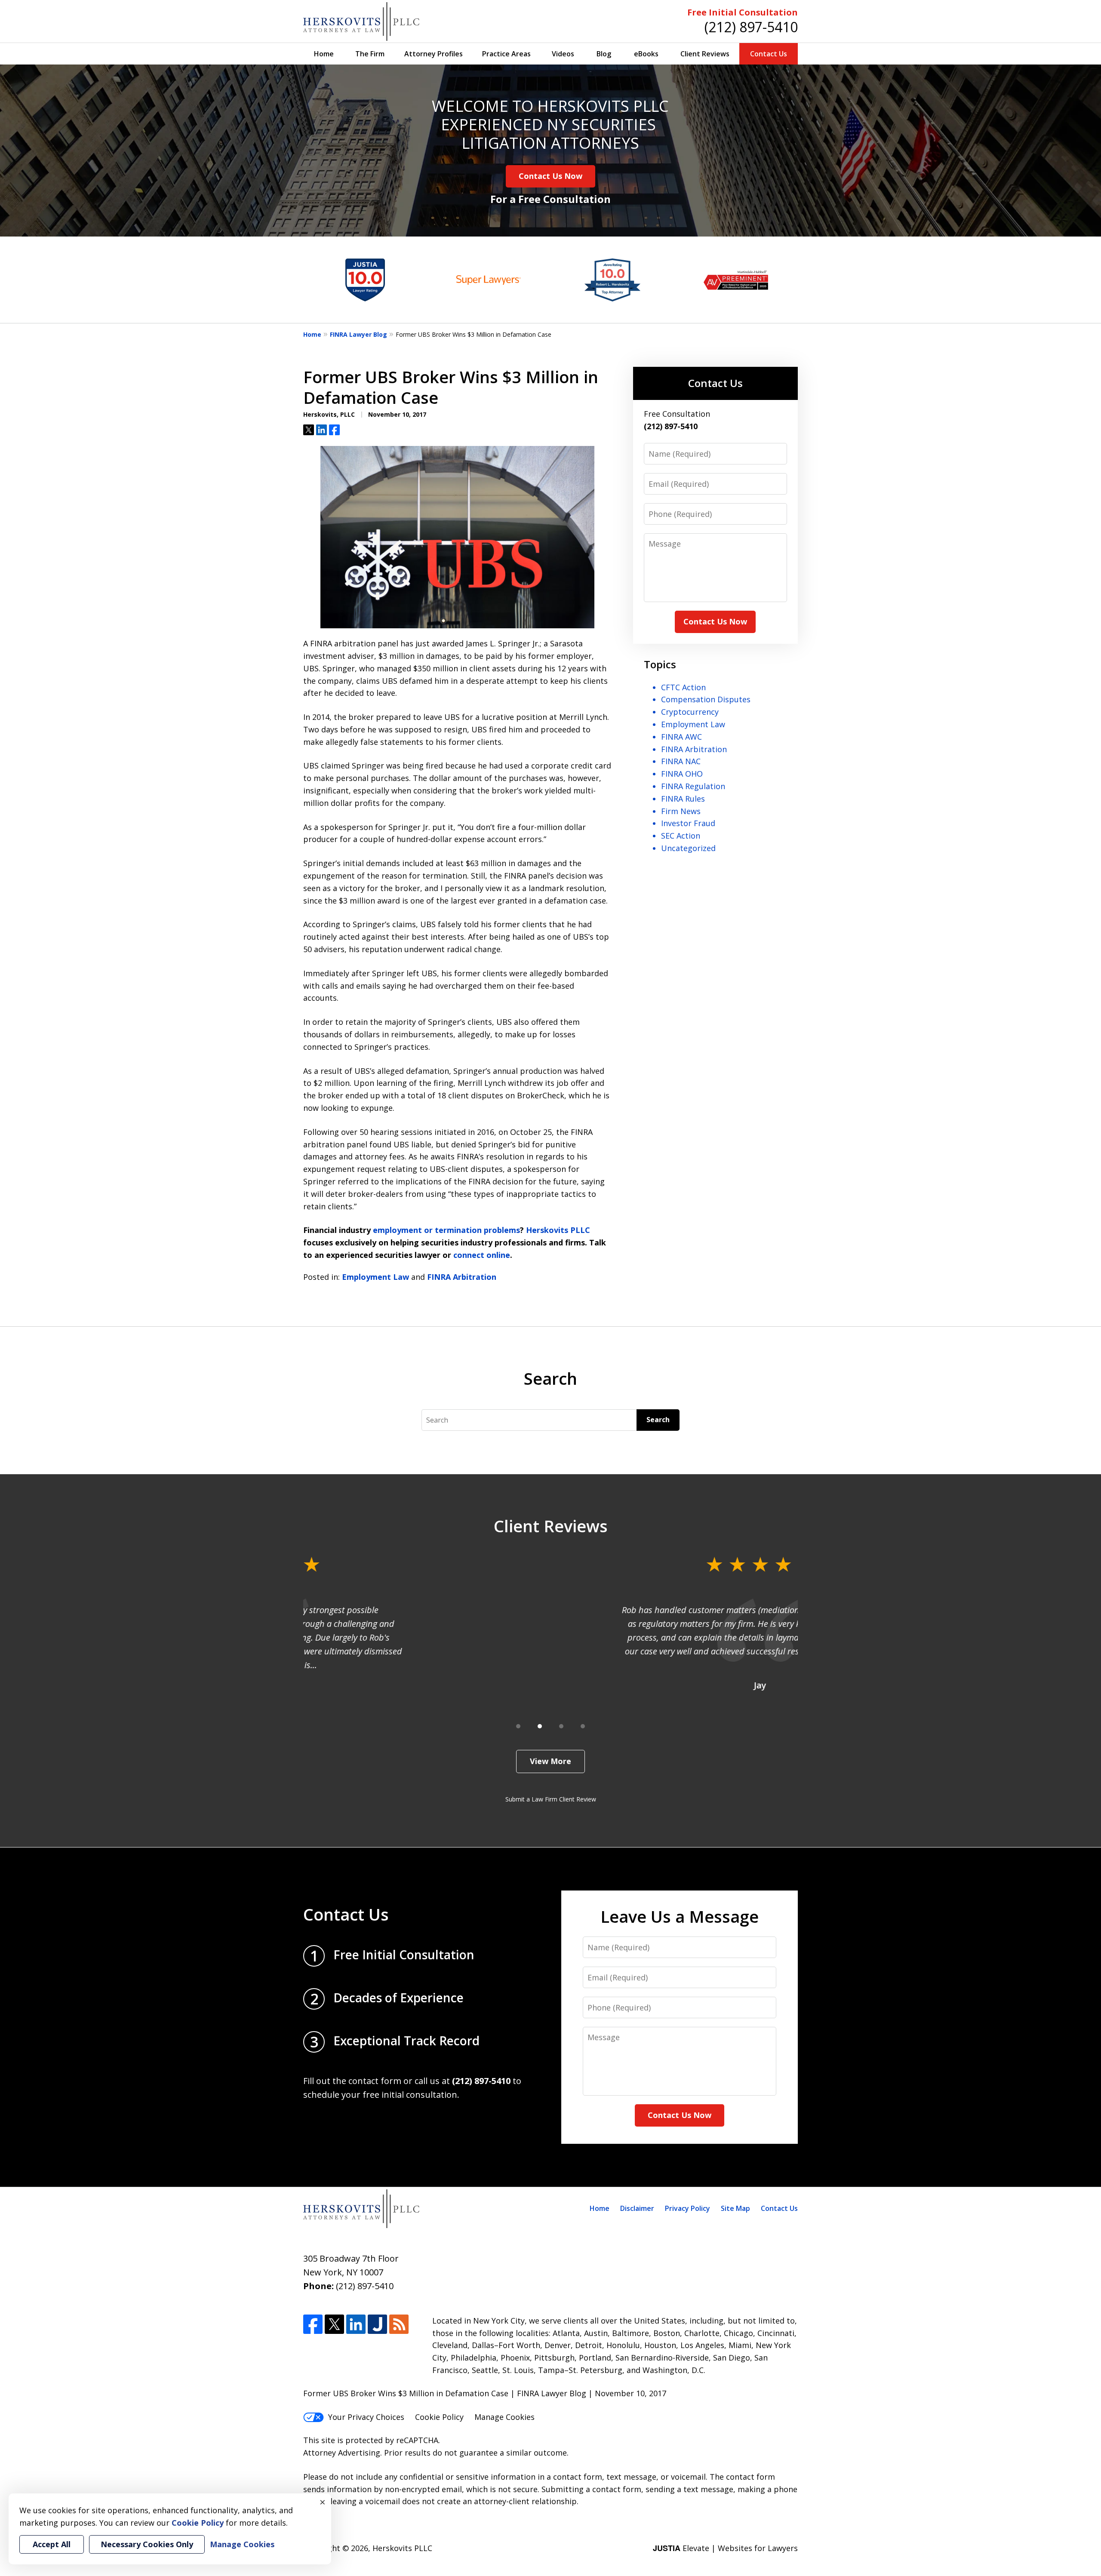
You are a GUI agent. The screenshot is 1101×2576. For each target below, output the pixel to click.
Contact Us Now (550, 176)
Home (324, 54)
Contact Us (769, 54)
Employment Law (375, 1277)
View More (550, 1761)
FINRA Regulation (693, 786)
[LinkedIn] (356, 2324)
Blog (604, 54)
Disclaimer (637, 2208)
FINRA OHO (682, 774)
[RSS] (399, 2324)
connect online (482, 1255)
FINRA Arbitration (462, 1277)
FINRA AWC (681, 737)
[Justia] (377, 2324)
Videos (563, 54)
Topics (660, 664)
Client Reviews (705, 54)
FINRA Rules (683, 799)
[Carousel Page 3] (561, 1726)
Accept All (52, 2544)
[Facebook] (313, 2324)
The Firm (370, 54)
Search (658, 1420)
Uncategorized (688, 848)
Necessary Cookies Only (147, 2544)
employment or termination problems (446, 1230)
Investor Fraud (688, 823)
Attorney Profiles (434, 54)
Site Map (735, 2208)
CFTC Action (683, 687)
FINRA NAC (681, 761)
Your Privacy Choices (366, 2417)
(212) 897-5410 (751, 27)
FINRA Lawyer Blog (358, 334)
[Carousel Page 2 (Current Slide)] (540, 1726)
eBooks (646, 54)
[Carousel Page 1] (518, 1726)
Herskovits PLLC (558, 1230)
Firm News (681, 811)
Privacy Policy (687, 2208)
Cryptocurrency (690, 712)
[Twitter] (334, 2324)
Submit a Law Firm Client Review (551, 1799)
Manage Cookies (504, 2417)
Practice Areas (506, 54)
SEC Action (681, 836)
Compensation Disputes (706, 699)
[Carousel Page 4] (583, 1726)
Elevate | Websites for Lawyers (725, 2548)
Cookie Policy (439, 2417)
